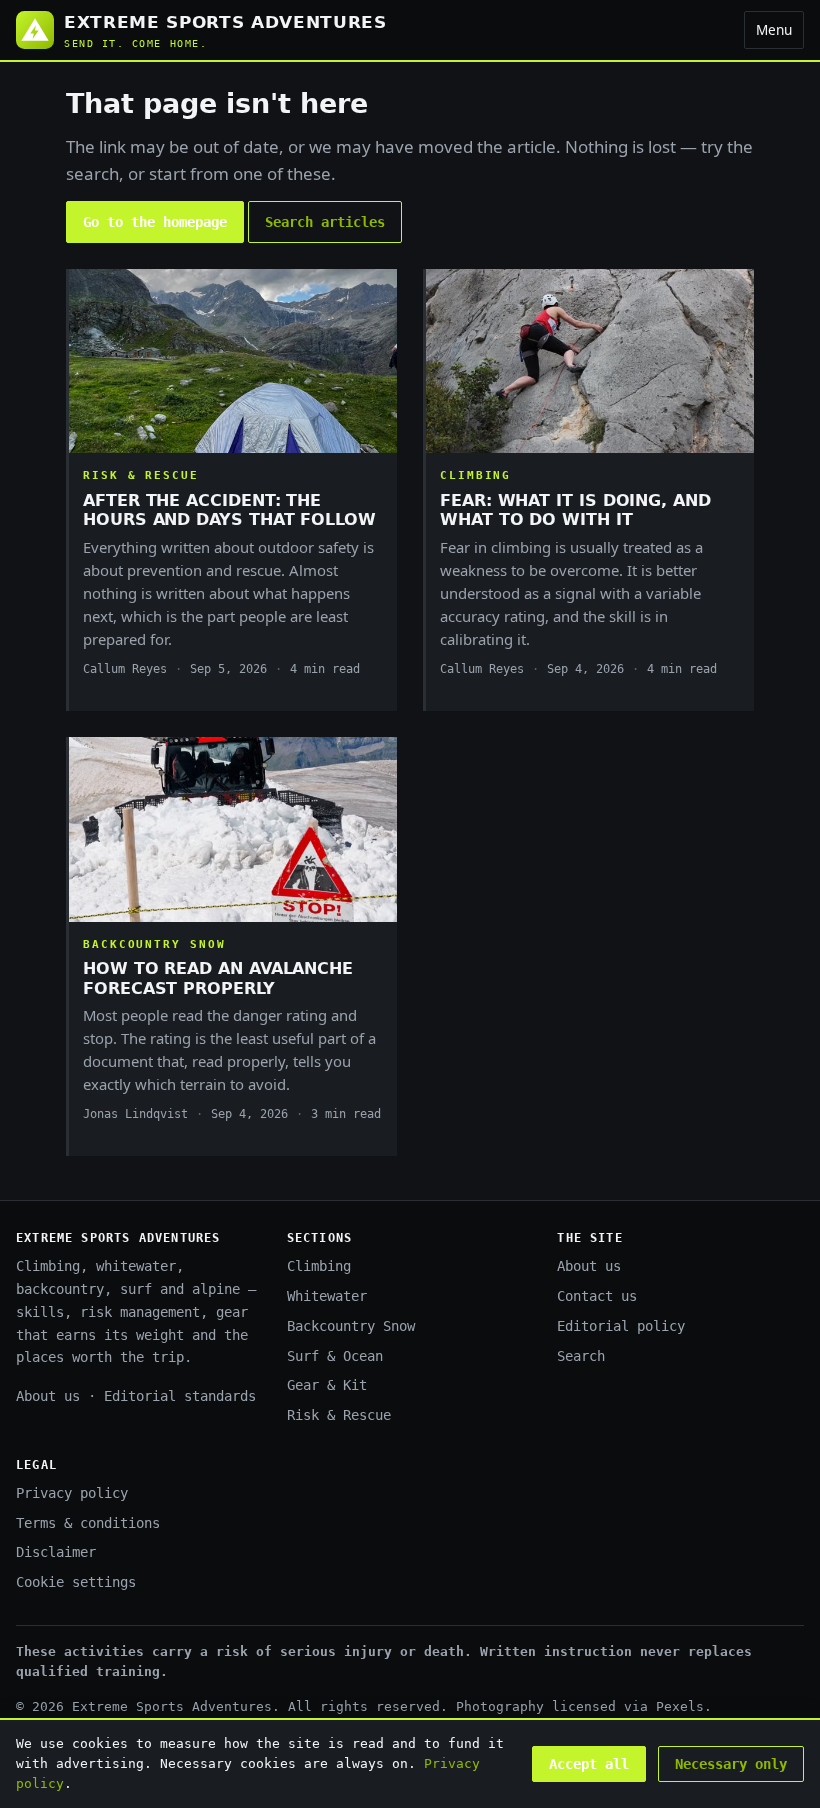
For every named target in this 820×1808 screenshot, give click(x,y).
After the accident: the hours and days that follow (229, 510)
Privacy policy (72, 1493)
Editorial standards (180, 1396)
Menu (774, 29)
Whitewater (327, 1296)
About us (48, 1396)
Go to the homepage (155, 222)
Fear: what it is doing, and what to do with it (575, 510)
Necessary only (731, 1764)
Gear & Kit (327, 1385)
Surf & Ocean (335, 1356)
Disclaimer (56, 1552)
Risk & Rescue (339, 1415)
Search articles (325, 222)
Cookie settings (76, 1582)
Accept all (589, 1764)
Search (581, 1356)
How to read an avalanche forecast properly (218, 978)
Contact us (597, 1296)
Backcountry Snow (351, 1326)
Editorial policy (621, 1326)
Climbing (319, 1266)
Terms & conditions (88, 1523)
